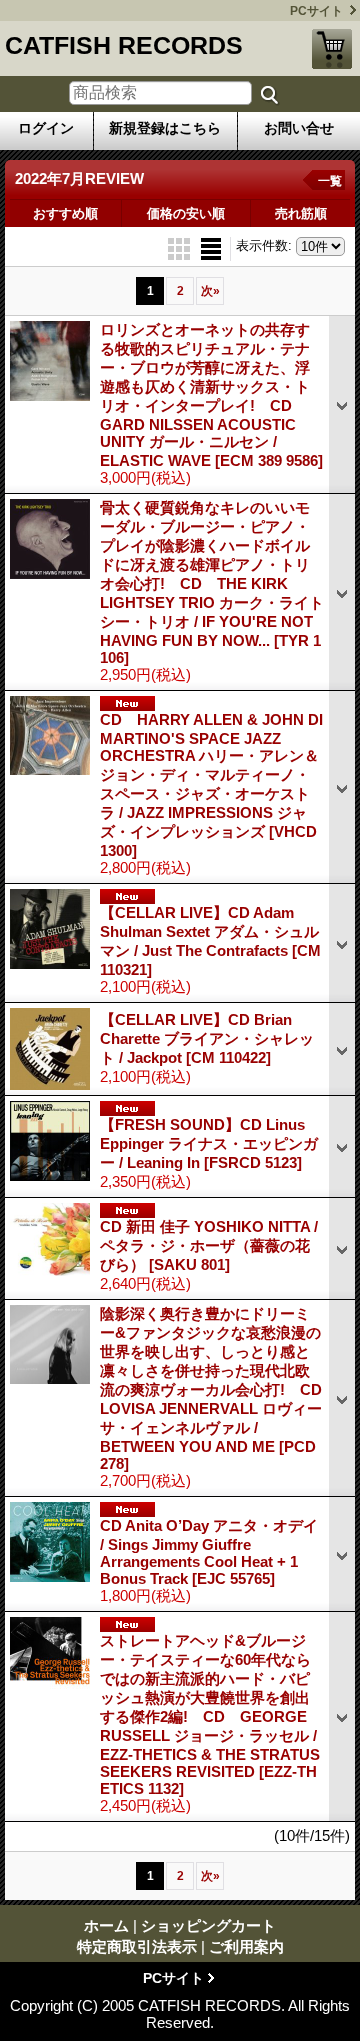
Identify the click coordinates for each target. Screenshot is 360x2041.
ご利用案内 (246, 1946)
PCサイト (316, 11)
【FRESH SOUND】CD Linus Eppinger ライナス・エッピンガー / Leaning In (209, 1143)
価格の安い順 (186, 213)
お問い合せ (299, 128)
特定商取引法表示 (137, 1946)
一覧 (330, 181)
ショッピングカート (332, 49)
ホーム (106, 1925)
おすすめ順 (65, 213)
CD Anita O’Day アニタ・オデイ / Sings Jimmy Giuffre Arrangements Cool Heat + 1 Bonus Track (209, 1552)
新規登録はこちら (165, 128)
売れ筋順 (301, 213)
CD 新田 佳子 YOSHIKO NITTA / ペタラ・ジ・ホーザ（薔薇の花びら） (209, 1245)
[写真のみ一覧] (181, 247)
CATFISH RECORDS (124, 45)
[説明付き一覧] (211, 247)
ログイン (46, 128)
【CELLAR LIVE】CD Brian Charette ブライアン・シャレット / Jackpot (207, 1038)
